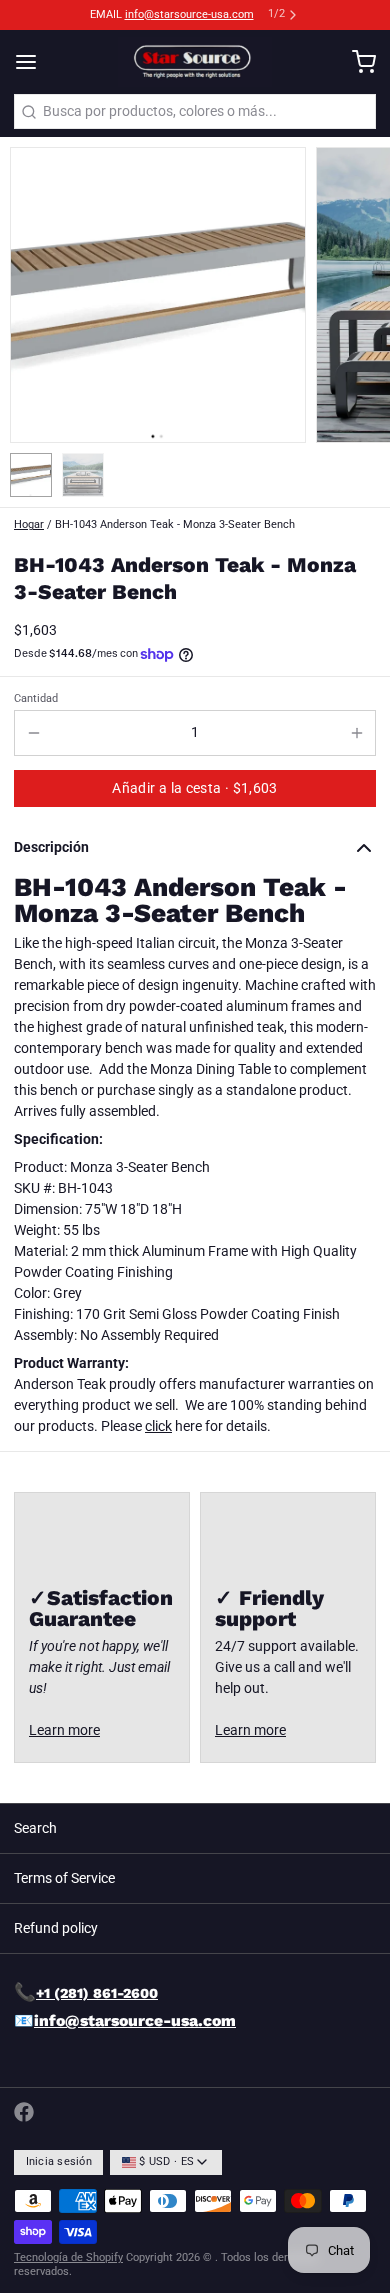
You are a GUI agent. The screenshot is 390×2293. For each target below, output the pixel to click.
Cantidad (36, 698)
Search (35, 1828)
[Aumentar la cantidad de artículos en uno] (356, 733)
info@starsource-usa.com (189, 14)
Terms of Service (64, 1878)
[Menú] (33, 62)
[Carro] (357, 62)
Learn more (64, 1730)
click (158, 1426)
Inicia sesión (59, 2161)
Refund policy (56, 1928)
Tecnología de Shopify (68, 2257)
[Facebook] (24, 2112)
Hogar (29, 524)
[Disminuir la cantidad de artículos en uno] (33, 733)
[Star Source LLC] (194, 62)
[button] (195, 788)
